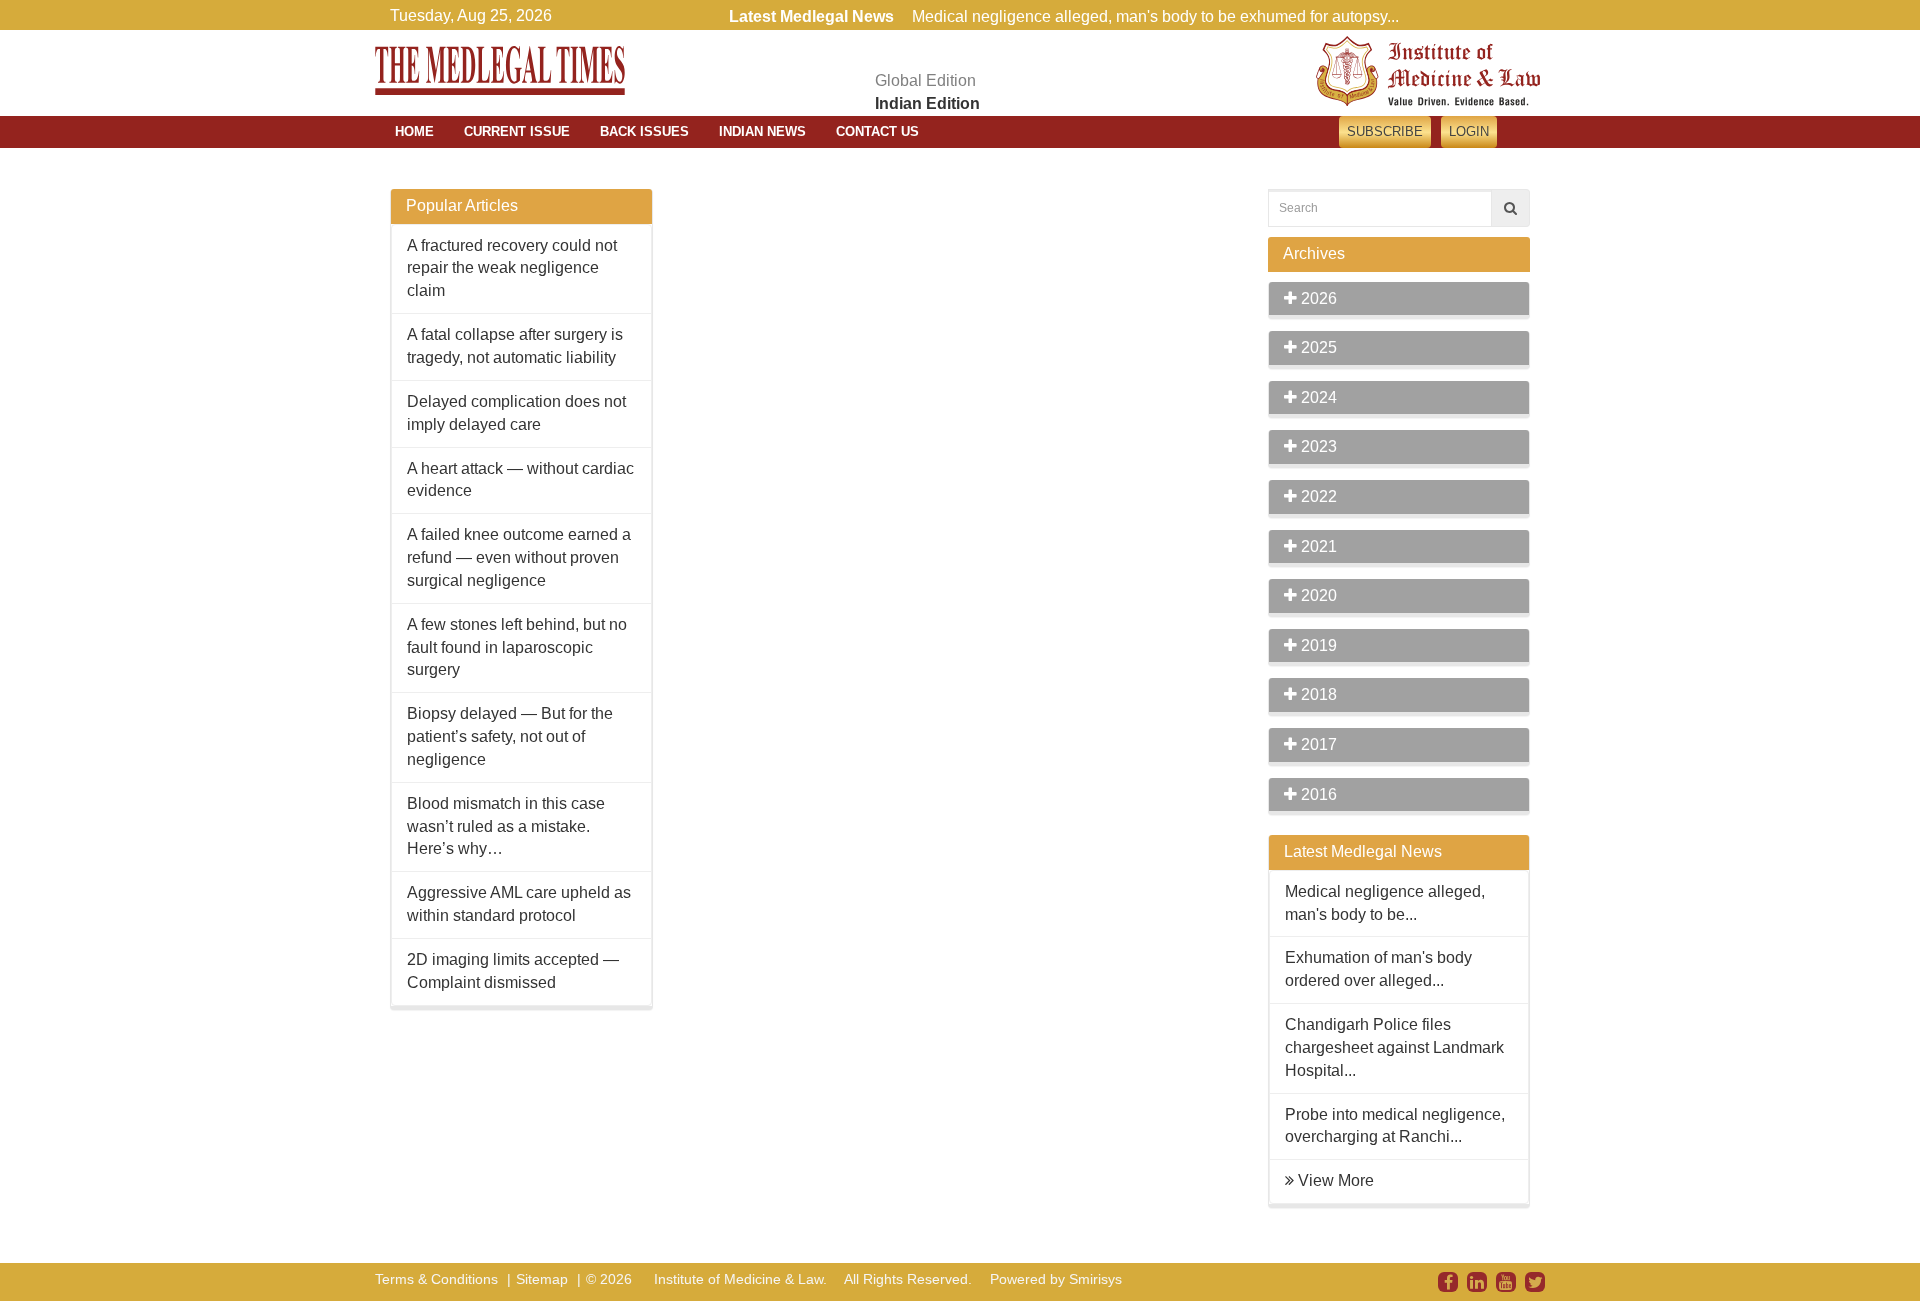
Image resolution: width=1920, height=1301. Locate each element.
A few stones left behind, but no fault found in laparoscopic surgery (517, 647)
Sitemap (542, 1279)
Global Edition (925, 80)
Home (414, 131)
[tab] (1399, 299)
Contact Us (877, 131)
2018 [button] (1317, 694)
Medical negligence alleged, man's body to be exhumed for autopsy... (1155, 16)
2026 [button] (1317, 298)
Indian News (762, 131)
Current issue (517, 131)
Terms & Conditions (436, 1279)
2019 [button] (1317, 645)
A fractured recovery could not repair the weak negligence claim (512, 268)
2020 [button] (1317, 595)
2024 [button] (1317, 397)
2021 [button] (1317, 546)
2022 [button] (1317, 496)
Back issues (644, 131)
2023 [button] (1317, 446)
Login (1469, 131)
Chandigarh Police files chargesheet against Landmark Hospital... (1394, 1047)
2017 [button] (1317, 744)
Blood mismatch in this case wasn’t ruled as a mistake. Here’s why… (506, 826)
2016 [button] (1317, 794)
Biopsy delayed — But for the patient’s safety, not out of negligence (510, 736)
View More (1336, 1180)
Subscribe (1385, 131)
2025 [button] (1317, 347)
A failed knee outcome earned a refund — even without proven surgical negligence (519, 557)
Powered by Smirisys (1056, 1279)
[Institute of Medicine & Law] (1428, 69)
